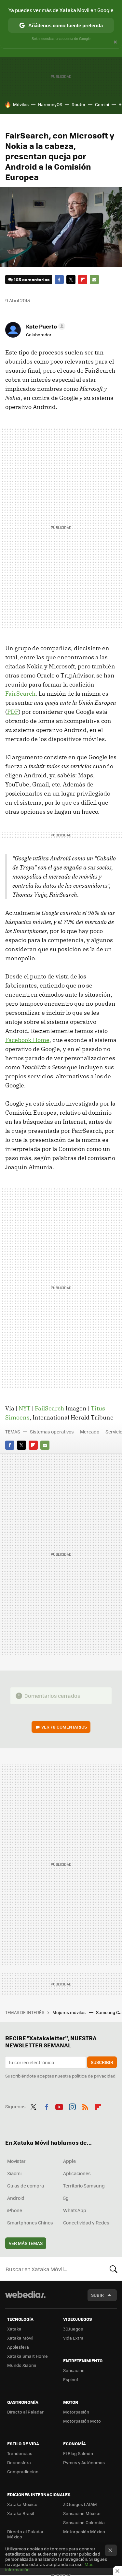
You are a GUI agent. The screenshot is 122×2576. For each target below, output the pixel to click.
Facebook (59, 280)
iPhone (15, 2210)
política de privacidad (94, 2076)
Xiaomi (14, 2173)
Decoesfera (19, 2462)
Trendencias (20, 2453)
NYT (25, 1408)
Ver (64, 1727)
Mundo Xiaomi (22, 2365)
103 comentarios (32, 279)
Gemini (102, 104)
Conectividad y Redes (86, 2223)
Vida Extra (73, 2338)
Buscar (114, 2269)
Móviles (21, 104)
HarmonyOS (50, 104)
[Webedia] (25, 2299)
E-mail (94, 280)
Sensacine (74, 2370)
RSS (85, 2106)
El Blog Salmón (78, 2453)
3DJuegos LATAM (80, 2504)
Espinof (71, 2379)
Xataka (14, 2329)
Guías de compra (26, 2186)
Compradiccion (23, 2471)
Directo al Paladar (25, 2412)
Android (16, 2198)
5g (66, 2198)
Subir (97, 2295)
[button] (45, 326)
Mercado (90, 1432)
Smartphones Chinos (30, 2223)
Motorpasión (76, 2412)
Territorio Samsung (84, 2186)
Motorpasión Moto (82, 2421)
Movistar (16, 2161)
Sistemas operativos (52, 1432)
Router (79, 104)
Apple (69, 2161)
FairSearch (20, 694)
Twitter (71, 280)
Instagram (72, 2106)
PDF (13, 712)
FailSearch (49, 1408)
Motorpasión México (84, 2531)
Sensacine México (82, 2513)
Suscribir (102, 2062)
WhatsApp (75, 2210)
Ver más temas (26, 2243)
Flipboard (83, 280)
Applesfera (18, 2347)
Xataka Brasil (20, 2513)
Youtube (59, 2106)
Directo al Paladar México (25, 2534)
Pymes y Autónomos (84, 2462)
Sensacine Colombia (84, 2522)
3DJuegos (73, 2329)
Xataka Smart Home (27, 2356)
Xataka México (22, 2504)
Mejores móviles (69, 2012)
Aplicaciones (77, 2173)
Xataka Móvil (20, 2338)
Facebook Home (27, 1040)
